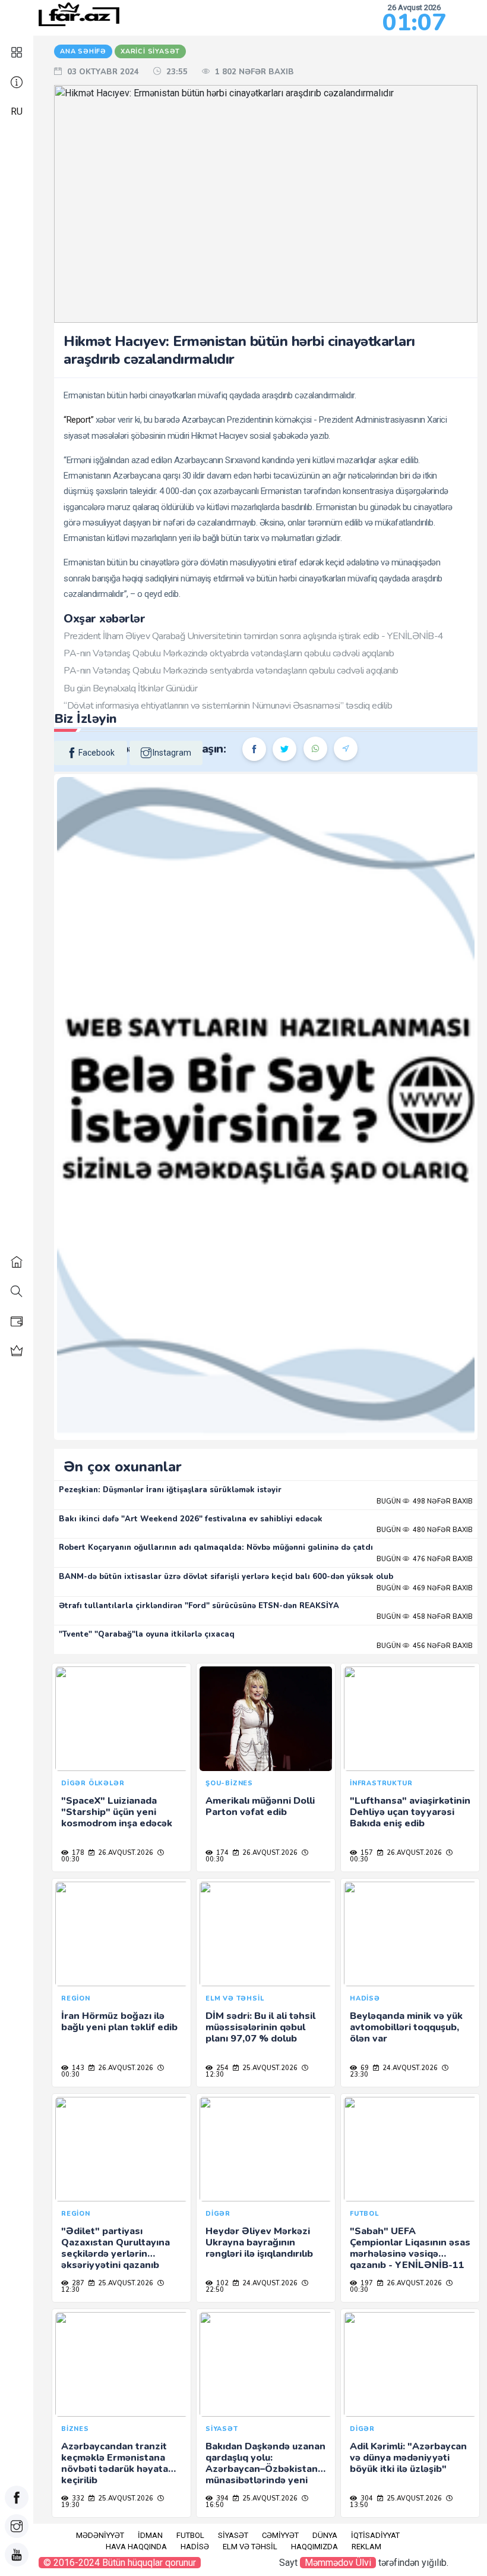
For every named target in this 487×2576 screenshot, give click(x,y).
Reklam (366, 2547)
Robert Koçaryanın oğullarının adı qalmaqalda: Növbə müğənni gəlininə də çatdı (216, 1548)
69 (364, 2068)
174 (222, 1853)
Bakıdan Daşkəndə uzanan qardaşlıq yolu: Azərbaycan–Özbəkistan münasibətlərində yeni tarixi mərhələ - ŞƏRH (265, 2469)
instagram (172, 753)
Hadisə (195, 2547)
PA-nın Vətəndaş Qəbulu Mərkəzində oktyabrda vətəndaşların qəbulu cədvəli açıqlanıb (229, 653)
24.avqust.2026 (409, 2068)
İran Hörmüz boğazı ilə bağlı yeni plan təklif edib (119, 2022)
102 (222, 2283)
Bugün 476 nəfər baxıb (425, 1559)
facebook (97, 753)
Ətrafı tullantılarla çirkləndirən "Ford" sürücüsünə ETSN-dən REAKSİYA (199, 1606)
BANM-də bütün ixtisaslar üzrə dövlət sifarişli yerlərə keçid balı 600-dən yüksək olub (226, 1577)
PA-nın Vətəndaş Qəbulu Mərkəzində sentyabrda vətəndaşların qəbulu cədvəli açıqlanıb (231, 671)
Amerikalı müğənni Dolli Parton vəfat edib (260, 1806)
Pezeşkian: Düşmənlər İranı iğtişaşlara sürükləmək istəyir (170, 1490)
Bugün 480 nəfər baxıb (425, 1530)
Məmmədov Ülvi (338, 2563)
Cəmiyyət (280, 2535)
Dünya (325, 2535)
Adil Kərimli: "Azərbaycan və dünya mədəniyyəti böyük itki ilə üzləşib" (408, 2458)
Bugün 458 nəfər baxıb (425, 1617)
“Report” (78, 420)
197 (366, 2283)
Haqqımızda (314, 2547)
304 (366, 2498)
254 (222, 2068)
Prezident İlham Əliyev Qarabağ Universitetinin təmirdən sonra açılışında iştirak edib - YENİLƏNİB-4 (254, 636)
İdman (150, 2535)
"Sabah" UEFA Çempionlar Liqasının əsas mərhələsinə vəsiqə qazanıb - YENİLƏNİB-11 (410, 2248)
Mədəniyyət (100, 2535)
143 (77, 2068)
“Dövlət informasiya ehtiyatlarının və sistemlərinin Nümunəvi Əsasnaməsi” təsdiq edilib (228, 706)
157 (366, 1853)
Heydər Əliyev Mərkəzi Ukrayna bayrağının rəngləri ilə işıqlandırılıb (259, 2242)
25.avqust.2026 (269, 2068)
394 (222, 2498)
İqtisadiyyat (375, 2535)
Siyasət (233, 2535)
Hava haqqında (136, 2547)
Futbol (190, 2535)
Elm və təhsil (250, 2547)
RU (17, 111)
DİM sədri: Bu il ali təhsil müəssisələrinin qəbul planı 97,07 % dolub (260, 2027)
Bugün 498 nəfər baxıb (425, 1501)
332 (77, 2498)
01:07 (414, 23)
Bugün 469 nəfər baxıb (425, 1588)
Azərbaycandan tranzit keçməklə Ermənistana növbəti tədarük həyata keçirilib (115, 2464)
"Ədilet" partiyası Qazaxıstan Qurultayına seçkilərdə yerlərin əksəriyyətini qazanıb (116, 2248)
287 (77, 2283)
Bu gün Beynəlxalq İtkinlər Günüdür (130, 688)
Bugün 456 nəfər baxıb (425, 1646)
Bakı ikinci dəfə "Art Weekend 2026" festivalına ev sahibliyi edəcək (191, 1519)
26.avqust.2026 (125, 1853)
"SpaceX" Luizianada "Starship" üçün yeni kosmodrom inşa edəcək (117, 1812)
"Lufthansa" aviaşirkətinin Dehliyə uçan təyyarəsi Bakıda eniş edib (410, 1812)
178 (77, 1853)
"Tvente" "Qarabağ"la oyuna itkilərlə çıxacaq (147, 1634)
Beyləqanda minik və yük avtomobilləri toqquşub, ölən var (406, 2027)
